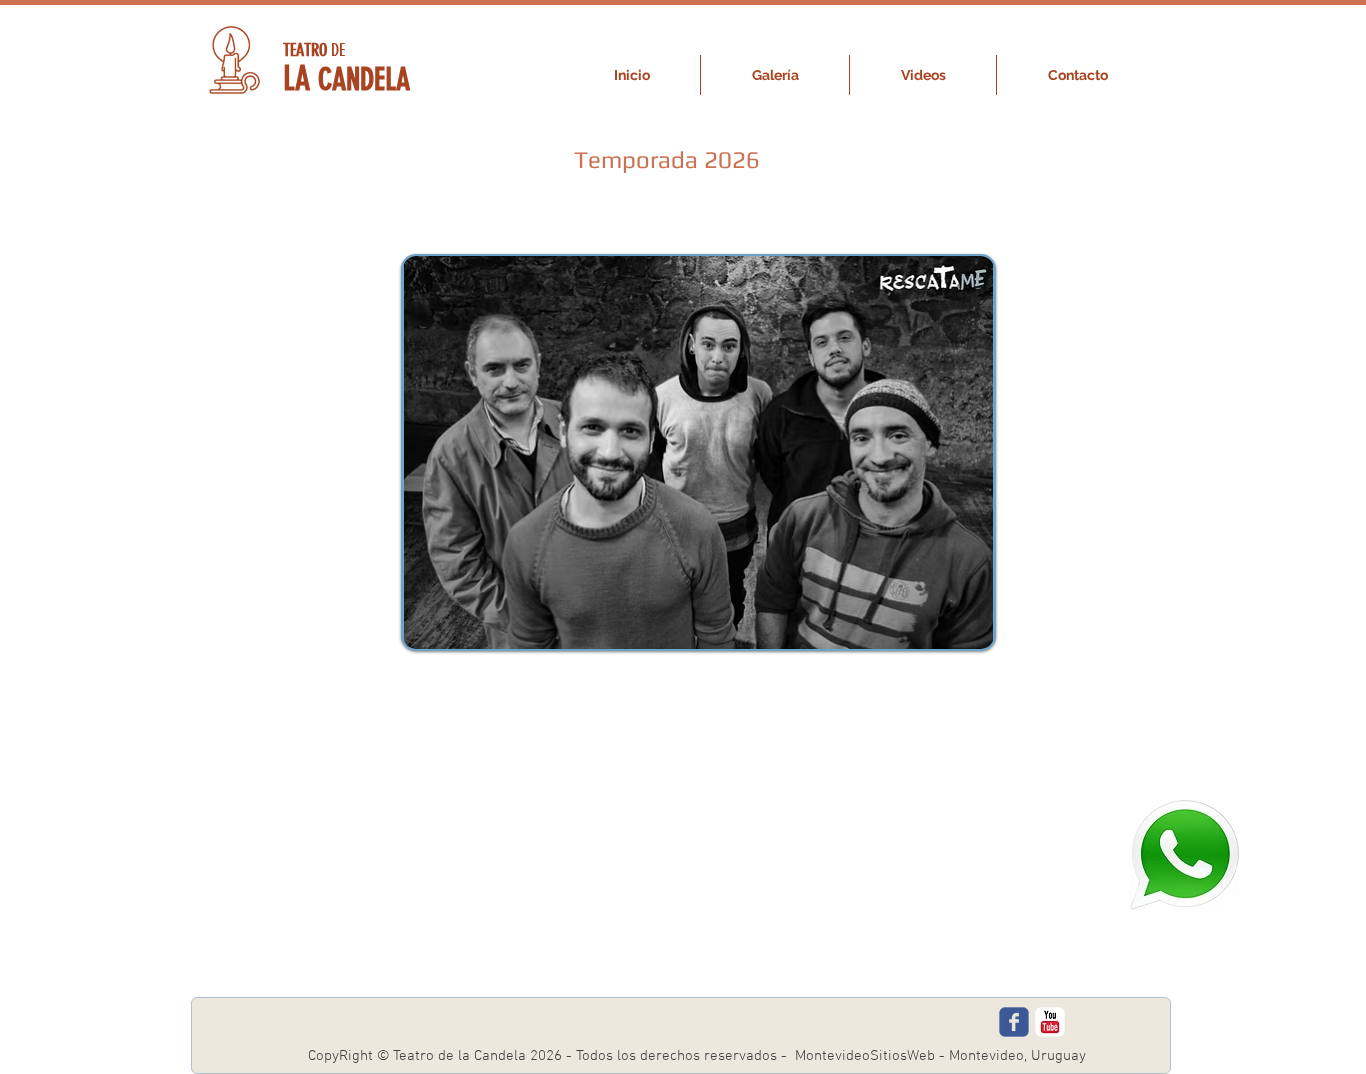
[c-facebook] (1014, 1022)
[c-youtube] (1050, 1022)
